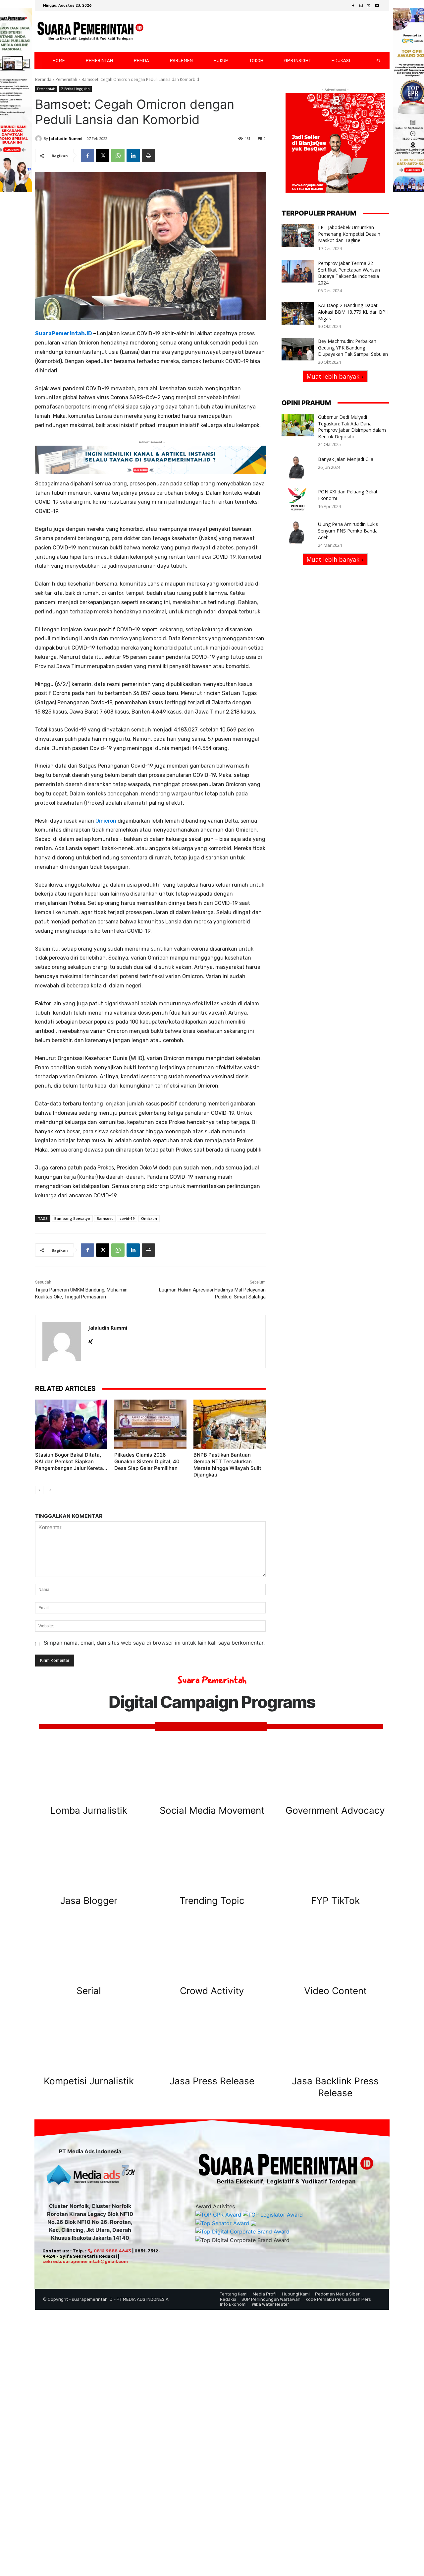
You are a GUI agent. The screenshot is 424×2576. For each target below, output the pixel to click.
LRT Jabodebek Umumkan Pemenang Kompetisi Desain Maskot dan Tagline (349, 234)
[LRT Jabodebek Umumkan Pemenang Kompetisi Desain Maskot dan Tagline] (298, 235)
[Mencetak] (148, 156)
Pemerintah (66, 79)
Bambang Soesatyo (72, 1218)
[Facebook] (353, 6)
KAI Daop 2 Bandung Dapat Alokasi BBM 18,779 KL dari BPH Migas (353, 312)
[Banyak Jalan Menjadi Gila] (298, 467)
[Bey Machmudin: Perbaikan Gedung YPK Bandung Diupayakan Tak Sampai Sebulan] (298, 349)
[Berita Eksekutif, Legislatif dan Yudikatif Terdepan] (90, 32)
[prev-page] (39, 1490)
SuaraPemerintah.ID (64, 333)
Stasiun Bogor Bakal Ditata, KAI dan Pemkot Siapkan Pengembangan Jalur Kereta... (71, 1461)
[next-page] (50, 1490)
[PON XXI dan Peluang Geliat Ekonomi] (298, 500)
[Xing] (91, 1340)
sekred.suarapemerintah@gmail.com (85, 2262)
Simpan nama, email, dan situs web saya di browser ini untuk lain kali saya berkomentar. (154, 1643)
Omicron (106, 821)
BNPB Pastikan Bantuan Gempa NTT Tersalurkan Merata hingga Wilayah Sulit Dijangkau (227, 1465)
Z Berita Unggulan (75, 89)
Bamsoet (105, 1218)
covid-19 (127, 1218)
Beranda (43, 79)
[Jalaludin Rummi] (39, 139)
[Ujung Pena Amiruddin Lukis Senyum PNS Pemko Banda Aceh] (298, 532)
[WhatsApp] (118, 156)
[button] (373, 61)
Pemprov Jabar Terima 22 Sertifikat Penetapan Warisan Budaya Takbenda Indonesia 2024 (349, 273)
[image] (89, 1770)
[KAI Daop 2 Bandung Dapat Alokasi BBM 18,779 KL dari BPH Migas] (298, 313)
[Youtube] (377, 6)
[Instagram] (361, 6)
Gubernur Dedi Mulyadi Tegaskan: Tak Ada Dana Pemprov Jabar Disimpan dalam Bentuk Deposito (352, 427)
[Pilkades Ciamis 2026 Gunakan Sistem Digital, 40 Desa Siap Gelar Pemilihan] (150, 1424)
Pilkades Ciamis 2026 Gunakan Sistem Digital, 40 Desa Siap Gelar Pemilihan (147, 1461)
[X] (369, 6)
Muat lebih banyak (333, 376)
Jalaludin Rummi (66, 138)
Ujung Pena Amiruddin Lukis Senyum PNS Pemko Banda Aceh (348, 531)
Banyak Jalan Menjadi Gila (346, 459)
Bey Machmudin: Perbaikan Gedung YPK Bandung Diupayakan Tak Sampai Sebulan (353, 347)
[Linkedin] (133, 156)
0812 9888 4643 (112, 2251)
